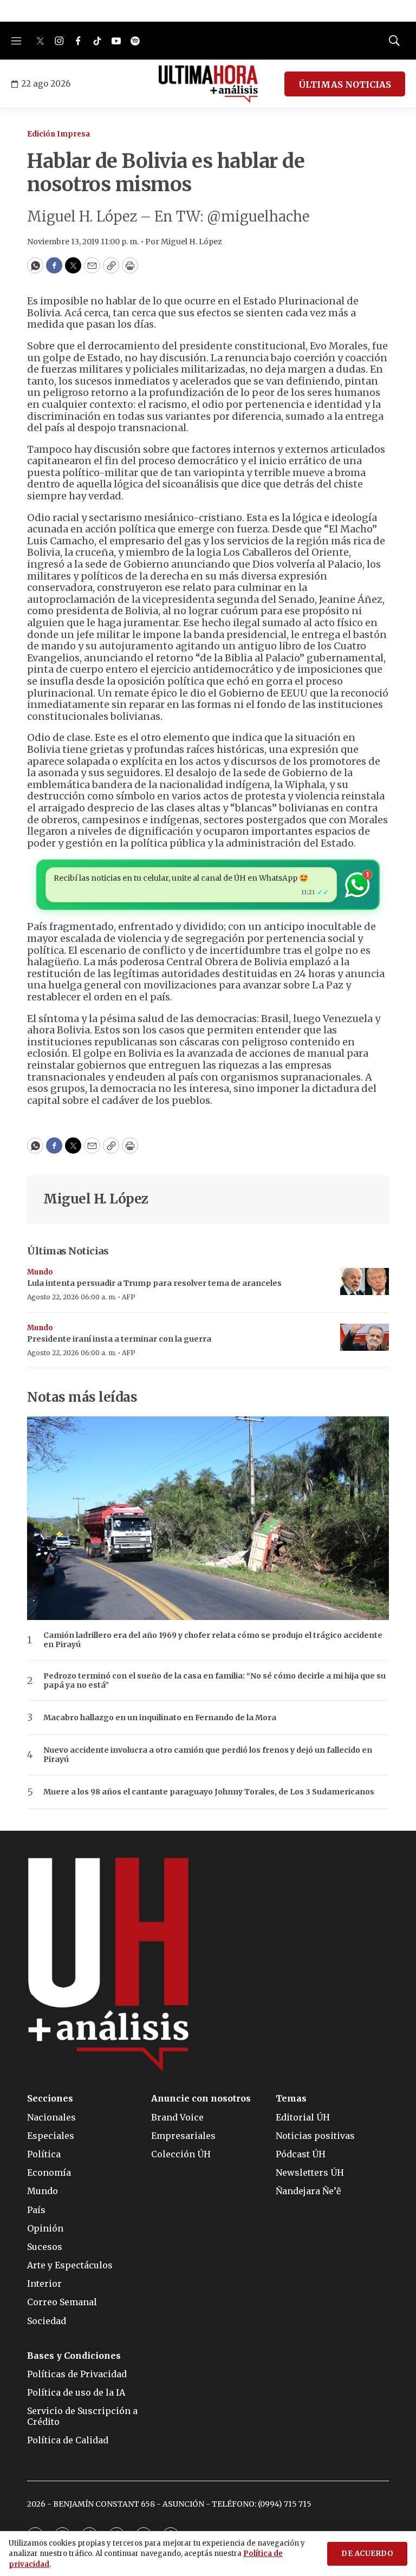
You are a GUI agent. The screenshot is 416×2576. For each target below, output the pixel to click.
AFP (129, 1297)
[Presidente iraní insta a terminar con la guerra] (365, 1338)
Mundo (40, 1272)
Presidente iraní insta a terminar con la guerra (119, 1339)
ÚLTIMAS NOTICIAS (345, 84)
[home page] (208, 84)
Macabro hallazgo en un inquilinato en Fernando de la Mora (160, 1718)
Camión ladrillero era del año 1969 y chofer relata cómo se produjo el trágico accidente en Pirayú (213, 1640)
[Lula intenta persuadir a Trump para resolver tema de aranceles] (365, 1282)
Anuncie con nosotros (201, 2099)
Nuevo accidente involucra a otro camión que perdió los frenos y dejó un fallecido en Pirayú (208, 1755)
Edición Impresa (58, 134)
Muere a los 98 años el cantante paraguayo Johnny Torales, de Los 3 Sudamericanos (209, 1792)
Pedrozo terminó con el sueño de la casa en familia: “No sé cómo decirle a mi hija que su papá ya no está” (214, 1681)
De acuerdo (367, 2554)
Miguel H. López (96, 1199)
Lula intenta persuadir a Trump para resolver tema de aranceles (154, 1283)
